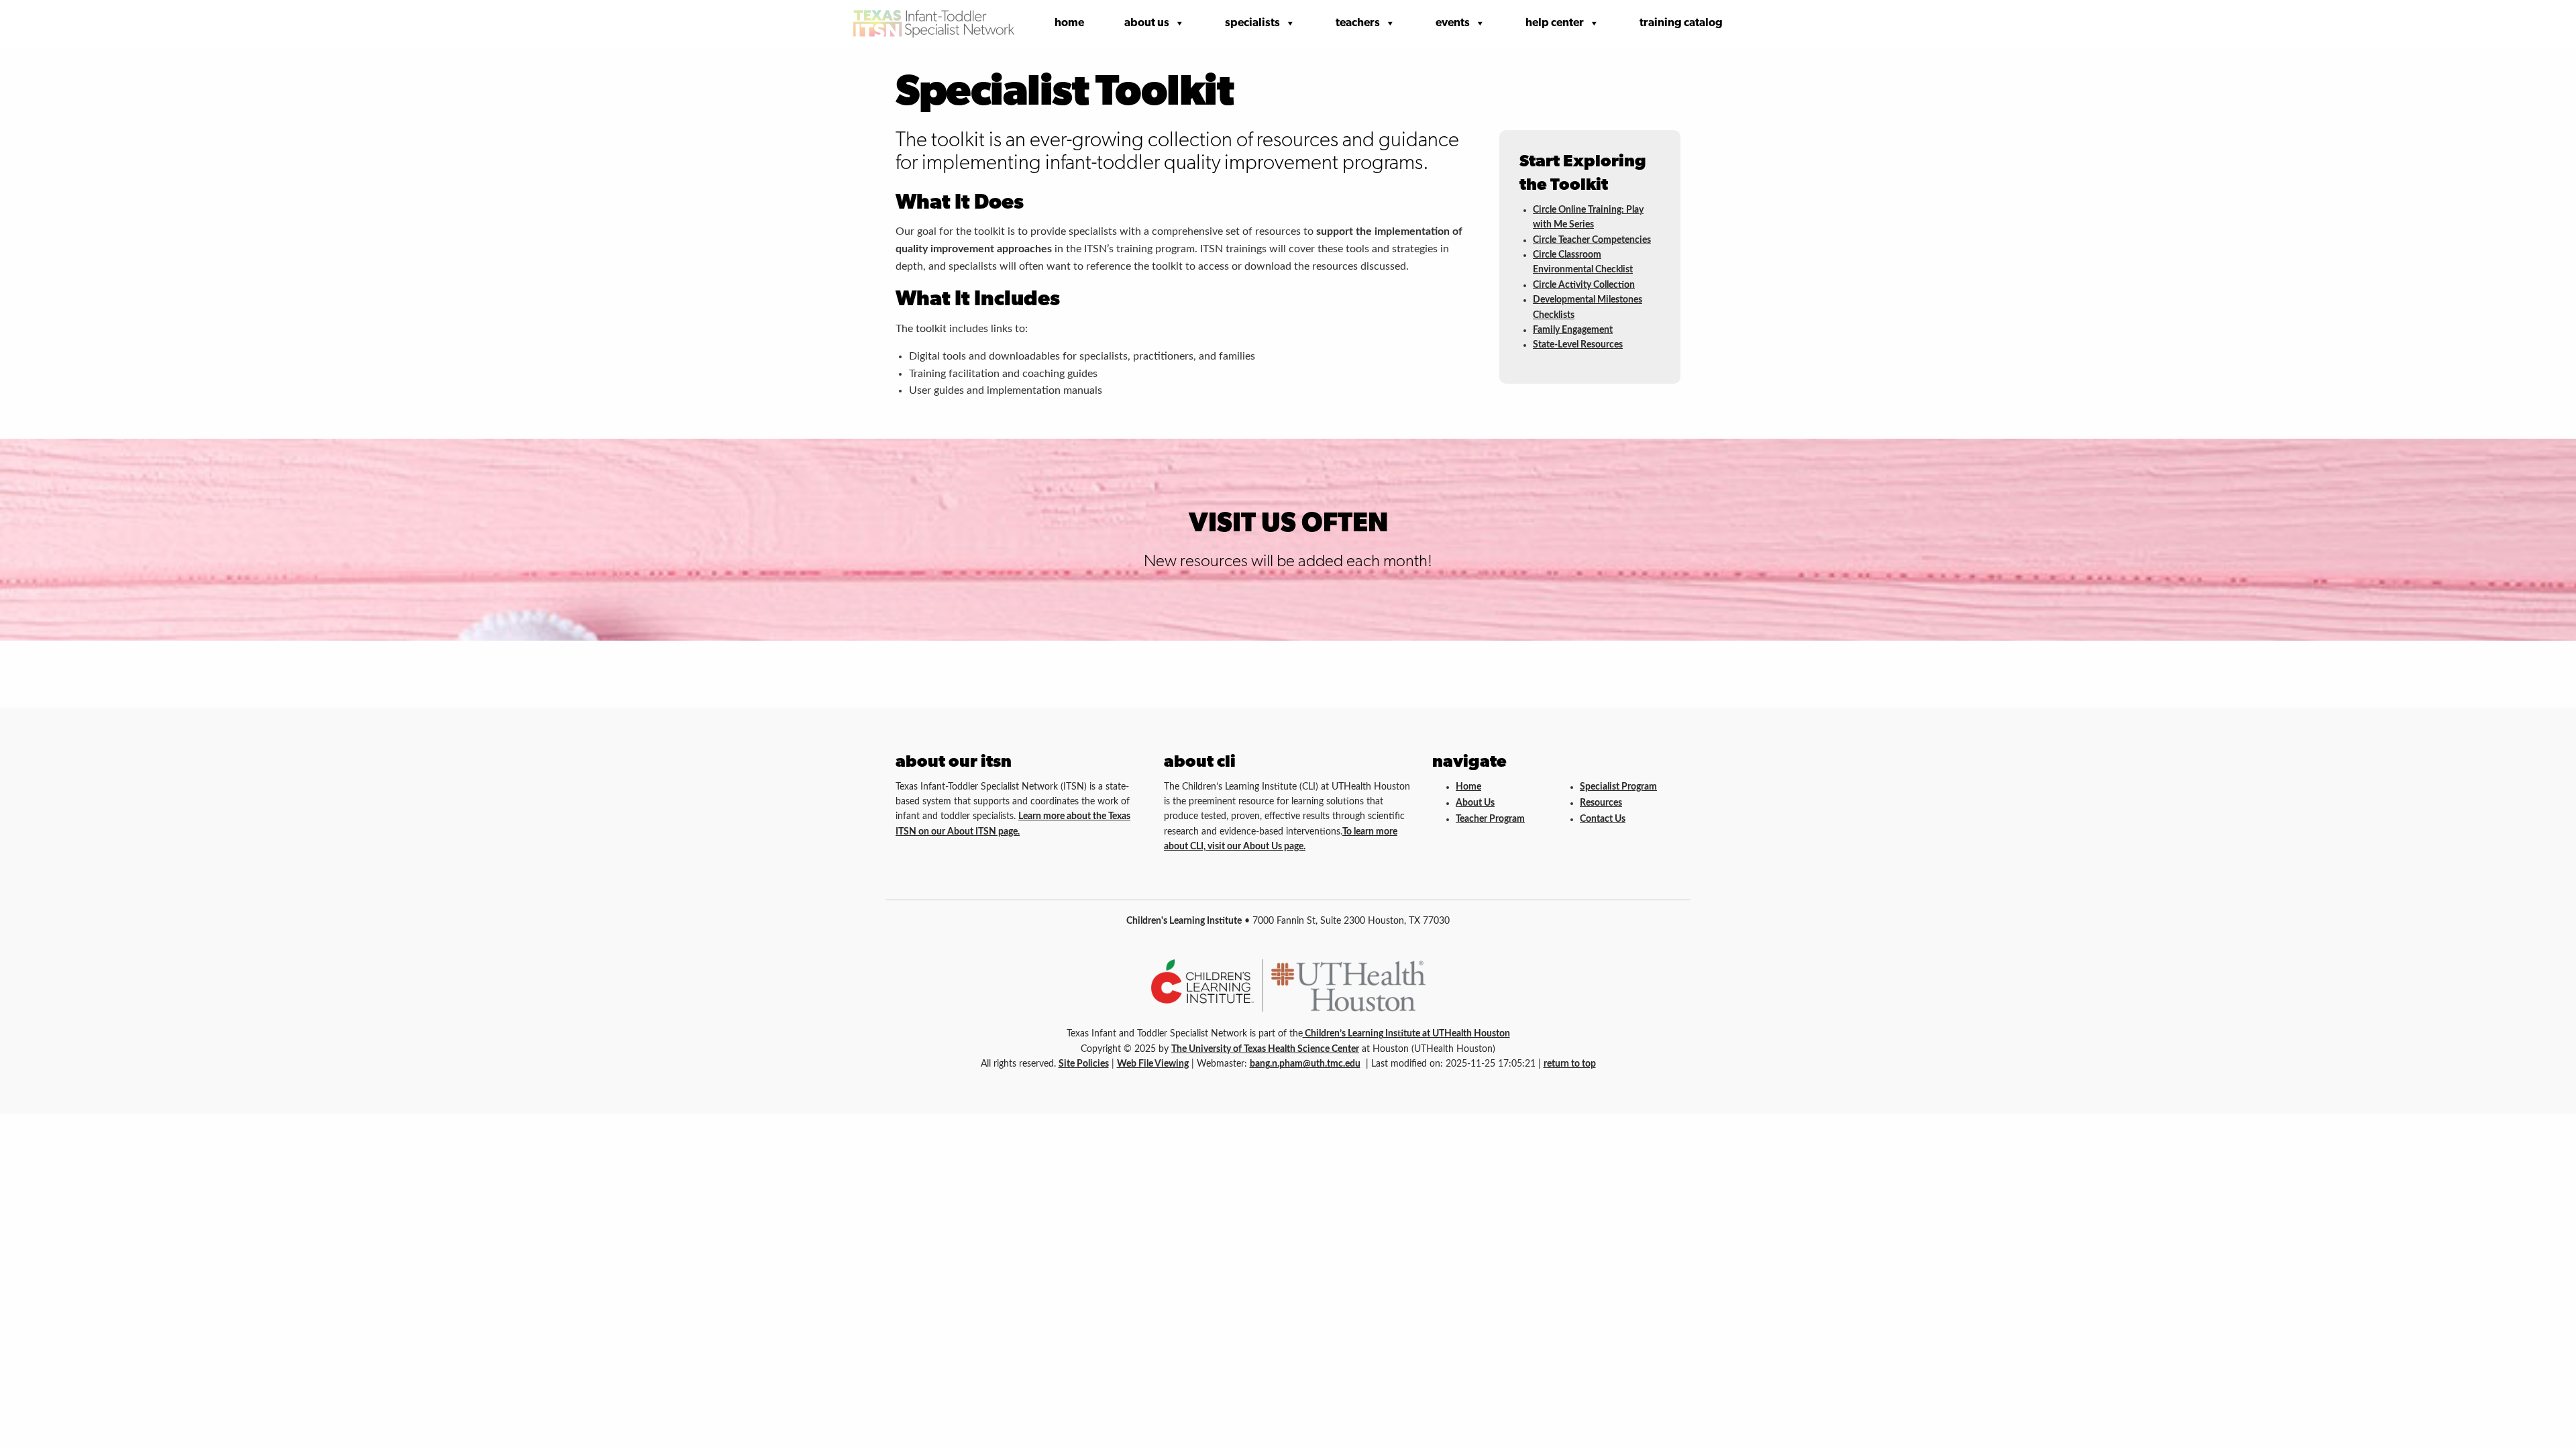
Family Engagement (1573, 330)
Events (1453, 23)
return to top (1570, 1064)
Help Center (1555, 23)
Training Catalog (1681, 23)
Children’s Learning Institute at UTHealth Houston (1406, 1034)
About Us (1147, 23)
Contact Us (1603, 819)
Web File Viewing (1153, 1064)
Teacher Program (1490, 819)
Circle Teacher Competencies (1592, 240)
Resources (1601, 803)
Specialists (1252, 23)
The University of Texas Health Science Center (1265, 1049)
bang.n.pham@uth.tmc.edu (1305, 1064)
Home (1069, 23)
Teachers (1358, 23)
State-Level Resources (1578, 345)
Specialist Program (1618, 787)
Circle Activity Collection (1584, 285)
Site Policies (1084, 1064)
